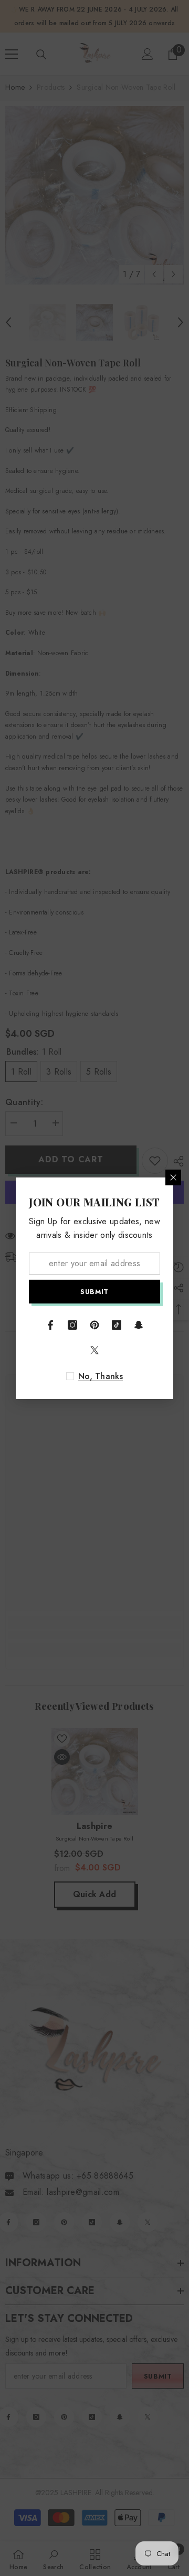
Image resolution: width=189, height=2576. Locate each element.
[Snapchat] (139, 1325)
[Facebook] (50, 1325)
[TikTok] (117, 1325)
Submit (94, 1291)
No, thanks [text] (101, 1376)
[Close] (173, 1177)
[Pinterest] (94, 1325)
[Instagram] (72, 1325)
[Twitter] (94, 1350)
